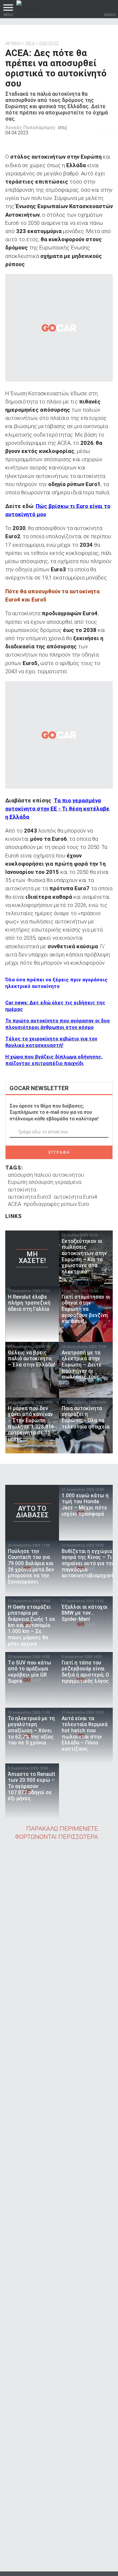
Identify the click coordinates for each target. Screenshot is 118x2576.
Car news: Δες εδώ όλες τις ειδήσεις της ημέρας (55, 1006)
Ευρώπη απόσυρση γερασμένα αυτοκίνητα (45, 1186)
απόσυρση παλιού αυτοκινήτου (46, 1175)
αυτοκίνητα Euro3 (29, 1197)
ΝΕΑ (30, 44)
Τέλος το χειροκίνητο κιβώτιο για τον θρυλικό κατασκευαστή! (51, 1042)
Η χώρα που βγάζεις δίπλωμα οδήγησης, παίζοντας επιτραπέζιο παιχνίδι (54, 1060)
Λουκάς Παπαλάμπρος (30, 128)
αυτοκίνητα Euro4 (75, 1197)
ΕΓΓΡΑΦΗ (59, 1152)
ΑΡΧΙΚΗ (13, 44)
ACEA (14, 1204)
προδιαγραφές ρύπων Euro (56, 1204)
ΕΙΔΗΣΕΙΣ (49, 44)
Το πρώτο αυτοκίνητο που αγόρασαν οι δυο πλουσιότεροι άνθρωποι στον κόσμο (58, 1024)
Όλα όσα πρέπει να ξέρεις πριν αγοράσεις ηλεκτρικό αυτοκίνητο (56, 983)
